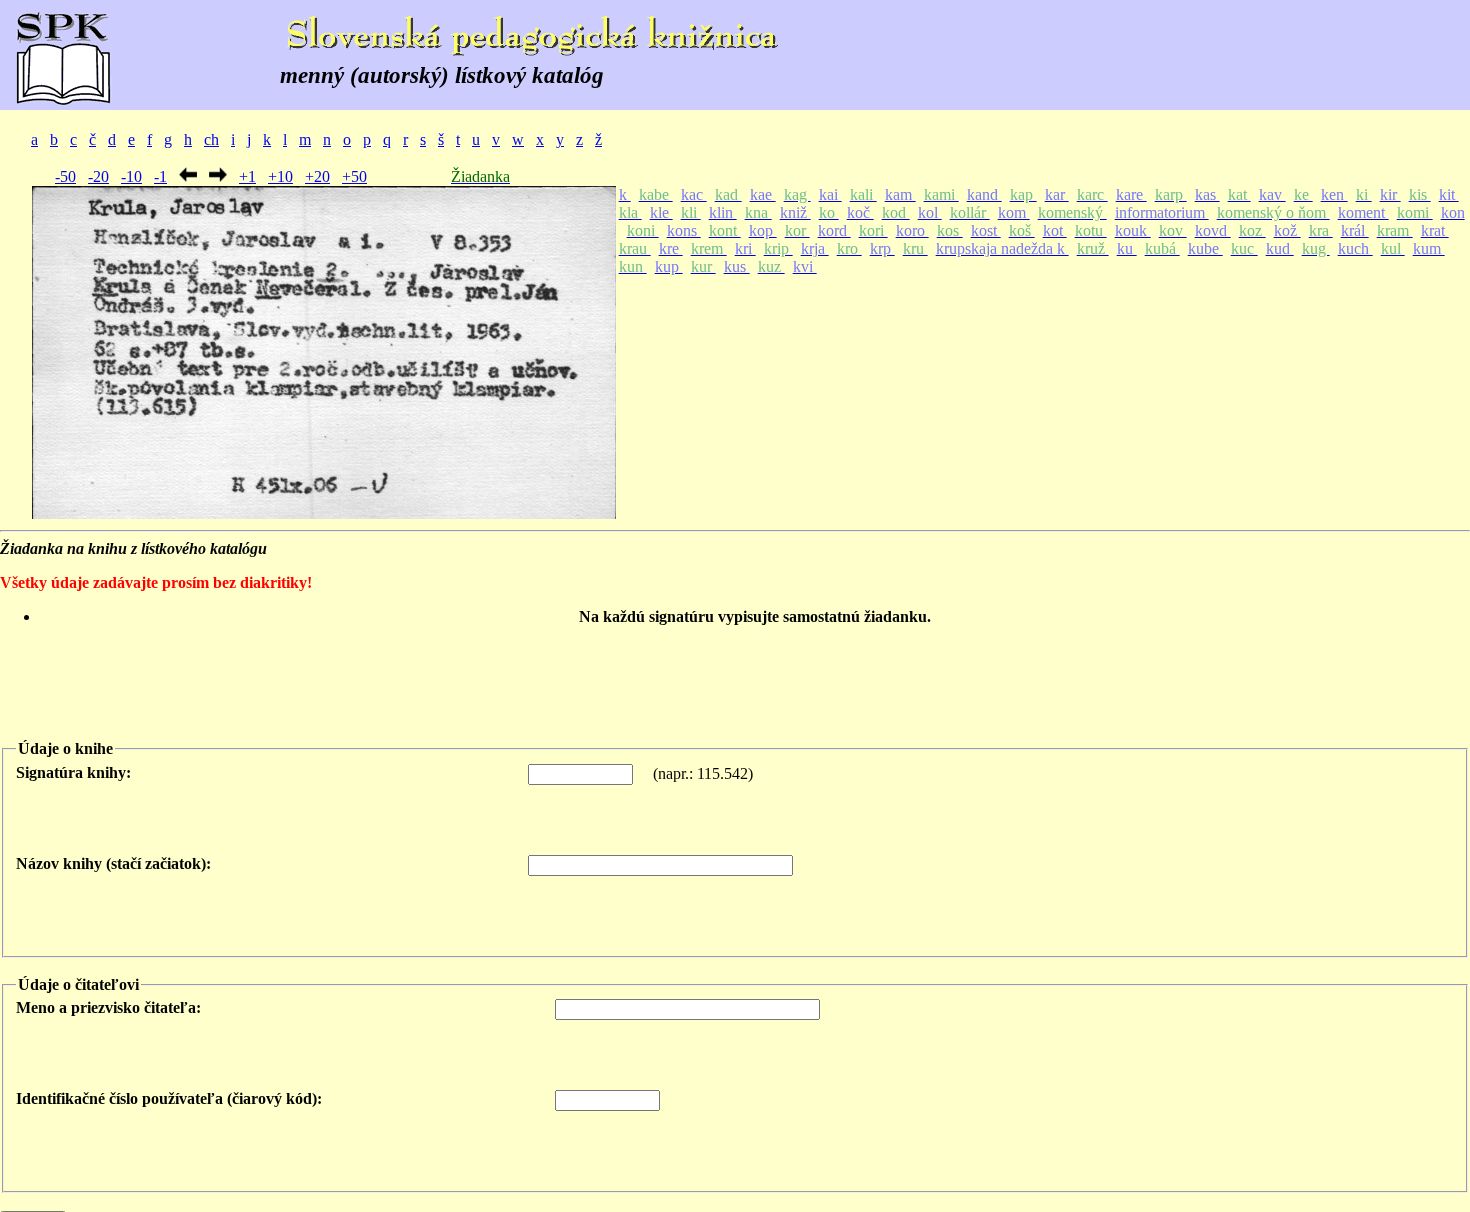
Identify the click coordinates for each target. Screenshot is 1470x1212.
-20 (98, 176)
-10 (131, 176)
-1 (160, 176)
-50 (65, 176)
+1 (247, 176)
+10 (280, 176)
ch (211, 139)
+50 (354, 176)
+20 (317, 176)
